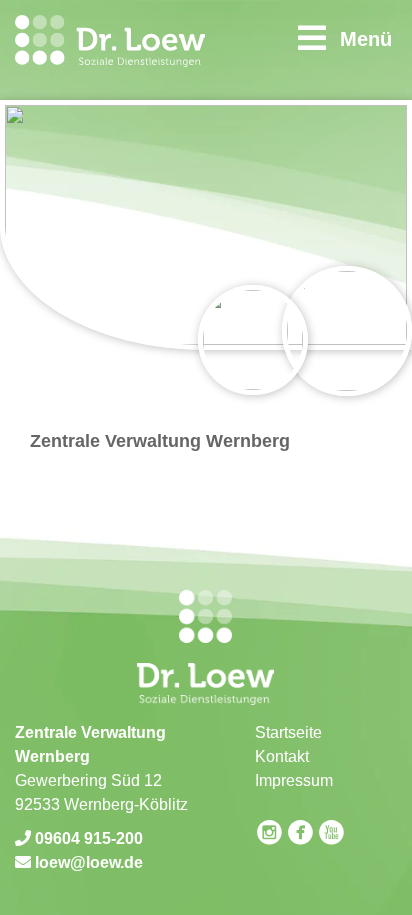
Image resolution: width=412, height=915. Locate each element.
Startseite (288, 732)
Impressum (294, 780)
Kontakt (282, 756)
